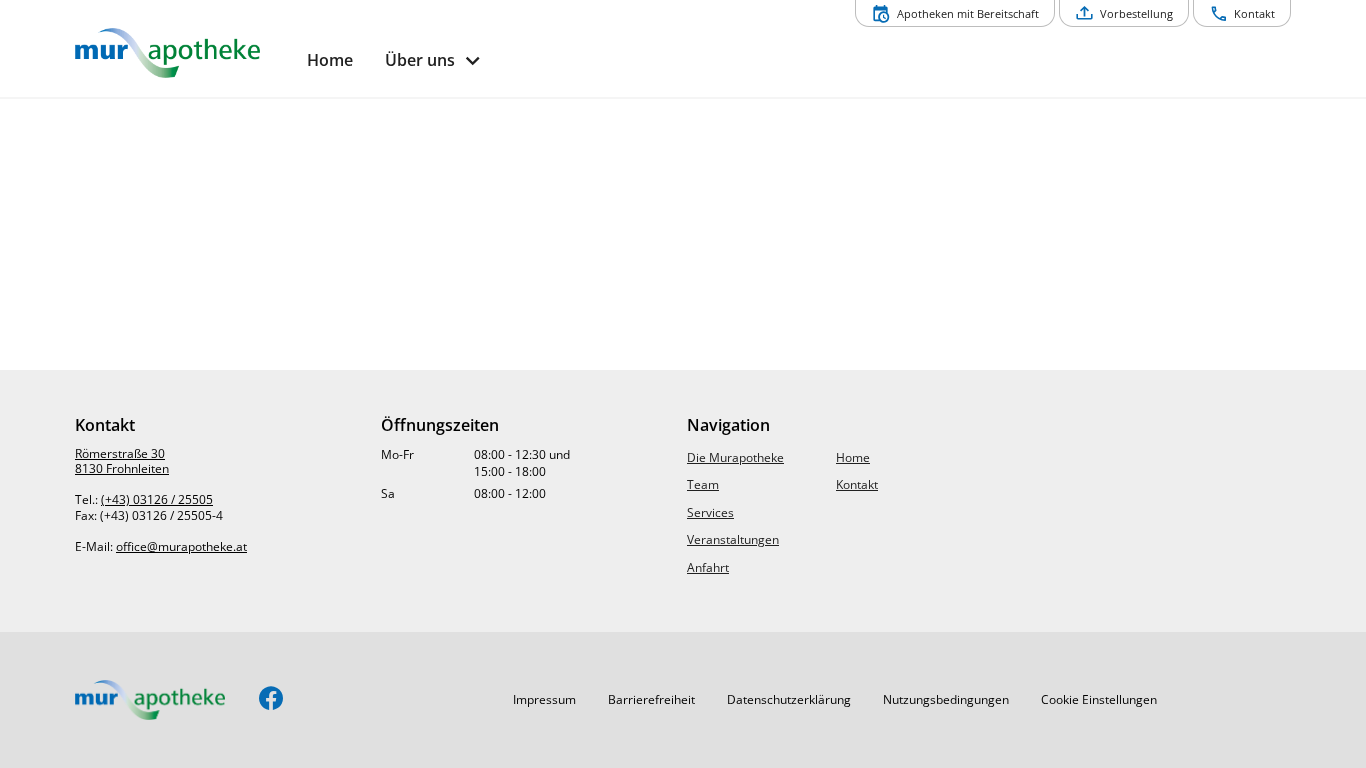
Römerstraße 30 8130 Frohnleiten (122, 461)
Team (703, 484)
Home (853, 457)
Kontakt (857, 484)
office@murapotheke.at (181, 546)
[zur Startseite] (183, 53)
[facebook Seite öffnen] (271, 699)
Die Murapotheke (735, 457)
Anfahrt (708, 567)
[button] (544, 700)
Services (710, 512)
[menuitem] (330, 60)
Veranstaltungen (733, 539)
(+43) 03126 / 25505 (157, 499)
